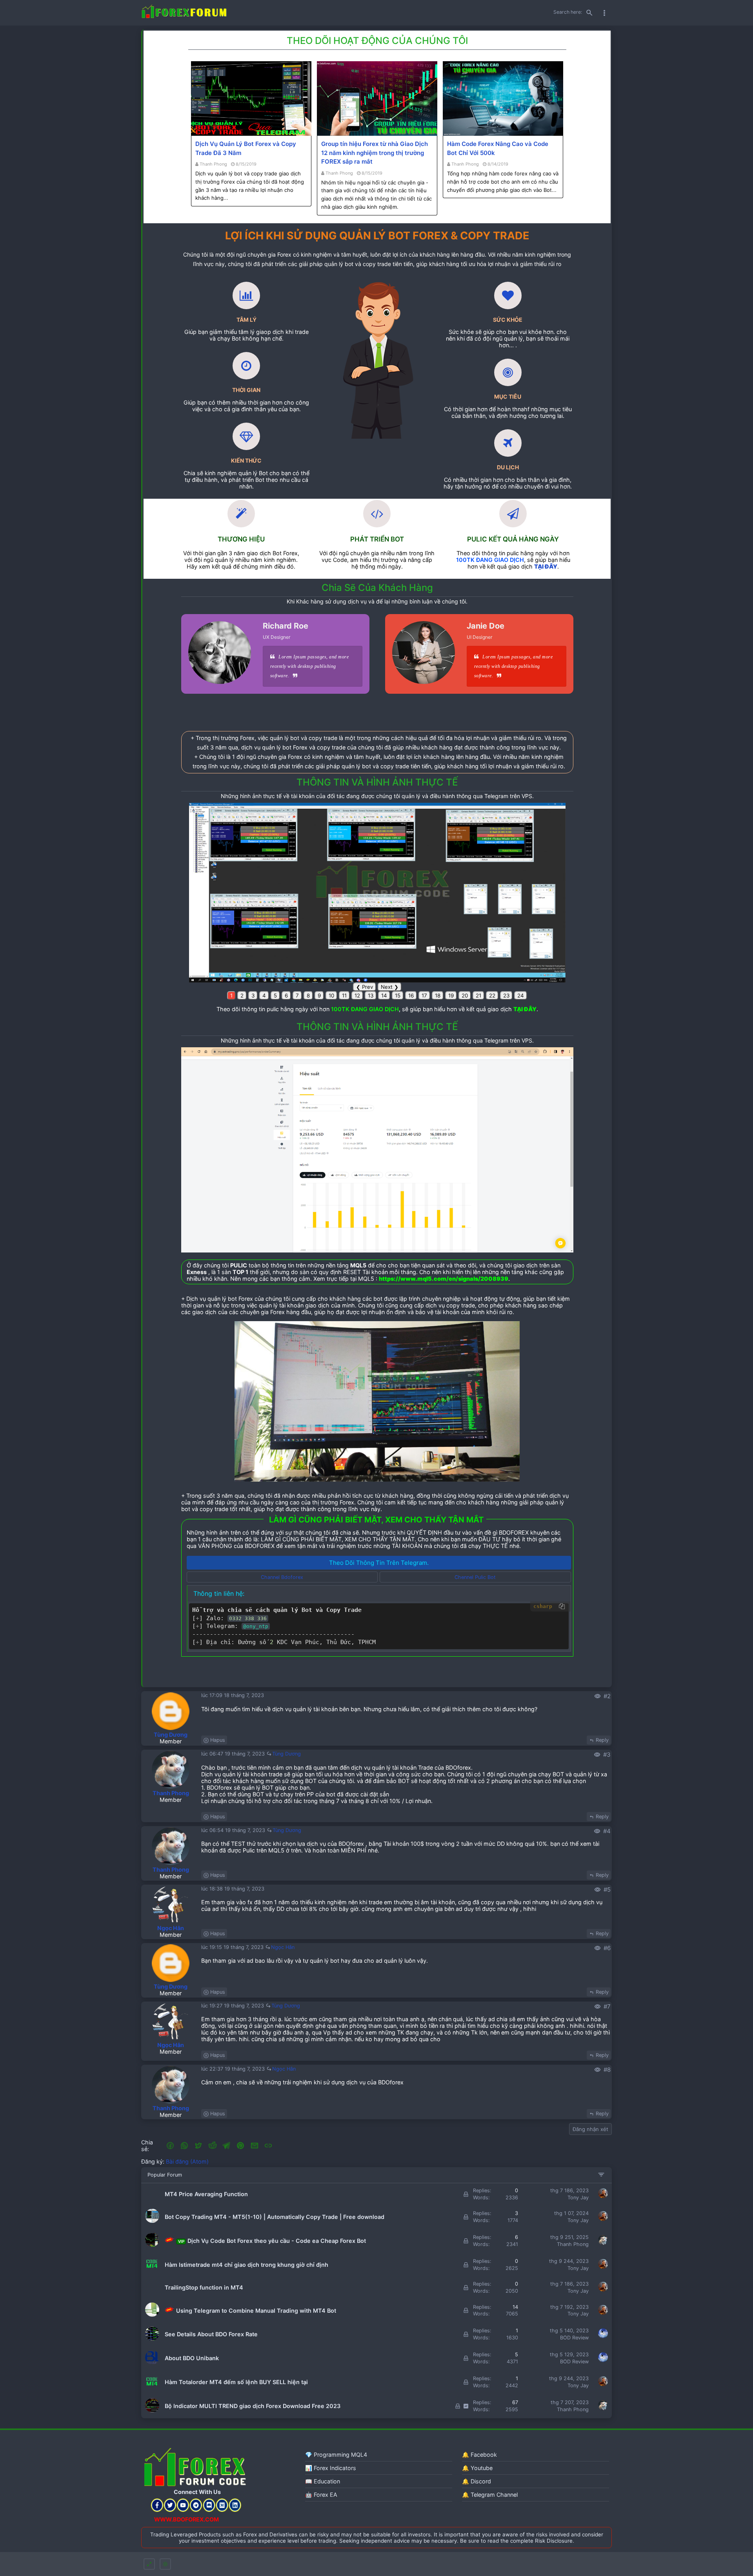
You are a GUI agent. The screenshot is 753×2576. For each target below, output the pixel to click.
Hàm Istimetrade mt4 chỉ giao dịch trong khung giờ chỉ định (246, 2265)
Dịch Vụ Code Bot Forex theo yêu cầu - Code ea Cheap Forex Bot (272, 2241)
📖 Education (323, 2481)
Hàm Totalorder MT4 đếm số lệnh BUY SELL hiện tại (236, 2382)
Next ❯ (390, 987)
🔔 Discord (477, 2481)
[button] (170, 2146)
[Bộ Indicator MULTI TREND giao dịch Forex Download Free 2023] (152, 2411)
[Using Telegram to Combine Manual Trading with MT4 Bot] (152, 2315)
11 (344, 995)
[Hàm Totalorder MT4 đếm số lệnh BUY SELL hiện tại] (152, 2387)
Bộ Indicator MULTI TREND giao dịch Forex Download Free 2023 (253, 2406)
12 (357, 995)
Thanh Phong (213, 164)
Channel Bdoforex (282, 1577)
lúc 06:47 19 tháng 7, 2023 (234, 1754)
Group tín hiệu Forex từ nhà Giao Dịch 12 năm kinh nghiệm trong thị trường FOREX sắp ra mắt (375, 153)
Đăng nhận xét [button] (590, 2129)
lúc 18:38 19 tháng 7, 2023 (233, 1889)
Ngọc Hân (171, 1928)
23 (506, 995)
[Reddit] (213, 2146)
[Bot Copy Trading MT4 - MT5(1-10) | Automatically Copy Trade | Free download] (152, 2221)
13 (371, 995)
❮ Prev (365, 987)
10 (331, 995)
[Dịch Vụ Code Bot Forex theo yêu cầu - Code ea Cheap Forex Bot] (152, 2245)
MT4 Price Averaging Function (206, 2194)
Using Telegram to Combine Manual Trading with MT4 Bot (255, 2311)
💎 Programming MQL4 (336, 2455)
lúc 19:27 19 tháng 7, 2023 (233, 2006)
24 (521, 995)
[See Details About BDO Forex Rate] (152, 2339)
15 (398, 995)
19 (451, 995)
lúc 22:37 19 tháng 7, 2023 (234, 2069)
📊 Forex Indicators (331, 2468)
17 (424, 995)
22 (492, 995)
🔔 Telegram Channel (490, 2495)
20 (465, 995)
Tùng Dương (171, 1735)
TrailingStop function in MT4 (204, 2287)
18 (438, 995)
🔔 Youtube (477, 2468)
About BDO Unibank (192, 2358)
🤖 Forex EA (321, 2495)
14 (384, 995)
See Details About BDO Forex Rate (211, 2334)
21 (478, 995)
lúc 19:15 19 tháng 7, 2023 (233, 1947)
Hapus (218, 1740)
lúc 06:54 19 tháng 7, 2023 (234, 1830)
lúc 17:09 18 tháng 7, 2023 (233, 1695)
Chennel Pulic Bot (475, 1577)
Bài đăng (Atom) (187, 2161)
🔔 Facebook (479, 2455)
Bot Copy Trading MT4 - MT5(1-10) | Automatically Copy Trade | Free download (275, 2217)
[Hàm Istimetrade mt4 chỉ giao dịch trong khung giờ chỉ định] (152, 2269)
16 (411, 995)
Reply (602, 1740)
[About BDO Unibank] (152, 2363)
